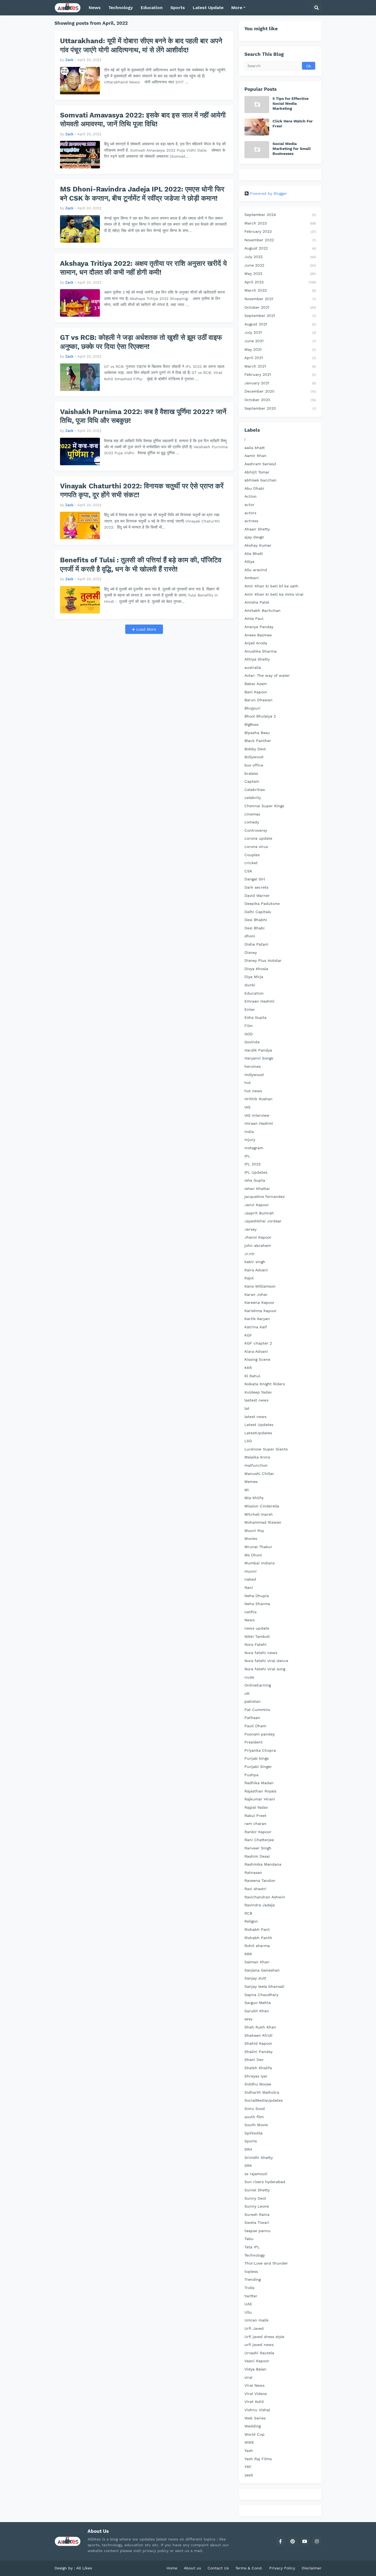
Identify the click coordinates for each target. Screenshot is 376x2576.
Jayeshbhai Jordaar (263, 1221)
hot (248, 1083)
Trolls (249, 2288)
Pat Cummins (257, 1710)
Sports (251, 2141)
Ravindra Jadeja (260, 1905)
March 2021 (280, 366)
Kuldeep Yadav (258, 1392)
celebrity (253, 798)
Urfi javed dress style (264, 2337)
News (250, 1620)
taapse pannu (258, 2231)
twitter (251, 2296)
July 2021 (280, 332)
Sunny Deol (255, 2198)
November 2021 (280, 299)
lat (247, 1408)
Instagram (254, 1148)
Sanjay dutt (255, 1978)
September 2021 (280, 316)
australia (253, 667)
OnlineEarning (258, 1685)
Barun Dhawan (258, 700)
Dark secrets (256, 887)
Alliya (249, 562)
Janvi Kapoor (257, 1205)
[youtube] (305, 2541)
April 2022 (280, 282)
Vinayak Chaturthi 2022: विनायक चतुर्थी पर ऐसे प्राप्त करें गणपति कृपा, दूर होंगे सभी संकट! (142, 491)
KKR (248, 1368)
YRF (248, 2467)
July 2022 (280, 257)
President (254, 1742)
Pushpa (251, 1775)
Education (254, 993)
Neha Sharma (257, 1604)
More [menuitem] (237, 8)
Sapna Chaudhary (261, 1995)
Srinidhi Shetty (259, 2158)
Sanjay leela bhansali (264, 1986)
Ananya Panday (259, 627)
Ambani (252, 578)
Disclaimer (312, 2568)
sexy (248, 2019)
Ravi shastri (255, 1889)
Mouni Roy (254, 1531)
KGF (248, 1335)
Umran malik (257, 2320)
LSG (248, 1441)
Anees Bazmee (258, 635)
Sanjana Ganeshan (262, 1970)
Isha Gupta (255, 1180)
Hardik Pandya (258, 1050)
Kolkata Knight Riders (265, 1384)
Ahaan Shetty (257, 529)
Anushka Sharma (261, 651)
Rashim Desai (257, 1856)
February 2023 (280, 231)
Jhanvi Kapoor (258, 1237)
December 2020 (280, 391)
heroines (253, 1066)
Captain (252, 781)
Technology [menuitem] (121, 8)
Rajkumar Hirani (260, 1799)
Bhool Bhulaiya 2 (260, 716)
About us (192, 2568)
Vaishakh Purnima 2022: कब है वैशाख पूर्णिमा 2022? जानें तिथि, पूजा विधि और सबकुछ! (143, 416)
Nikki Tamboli (257, 1636)
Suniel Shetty (257, 2190)
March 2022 (280, 290)
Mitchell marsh (259, 1514)
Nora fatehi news (261, 1653)
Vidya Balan (255, 2369)
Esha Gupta (255, 1017)
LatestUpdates (258, 1433)
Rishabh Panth (258, 1938)
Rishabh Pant (257, 1929)
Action (250, 496)
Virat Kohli (254, 2402)
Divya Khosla (256, 969)
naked (250, 1579)
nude (249, 1677)
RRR (248, 1954)
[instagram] (317, 2541)
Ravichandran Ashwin (265, 1897)
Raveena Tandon (260, 1880)
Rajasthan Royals (260, 1791)
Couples (252, 855)
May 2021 (280, 349)
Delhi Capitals (258, 912)
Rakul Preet (255, 1816)
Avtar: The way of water (267, 675)
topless (251, 2271)
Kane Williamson (260, 1286)
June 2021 (280, 341)
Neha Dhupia (257, 1596)
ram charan (255, 1824)
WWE (249, 2442)
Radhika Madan (259, 1783)
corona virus (256, 847)
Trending (253, 2279)
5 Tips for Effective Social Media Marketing (291, 103)
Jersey (250, 1229)
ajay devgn (254, 537)
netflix (250, 1612)
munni (250, 1571)
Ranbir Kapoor (258, 1832)
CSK (248, 871)
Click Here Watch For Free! (293, 124)
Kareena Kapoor (259, 1302)
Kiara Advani (256, 1351)
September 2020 (280, 408)
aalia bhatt (255, 448)
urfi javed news (259, 2345)
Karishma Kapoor (261, 1311)
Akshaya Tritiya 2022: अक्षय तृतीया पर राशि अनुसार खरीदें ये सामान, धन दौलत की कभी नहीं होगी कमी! (143, 268)
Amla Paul (254, 618)
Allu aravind (256, 570)
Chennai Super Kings (264, 806)
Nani (249, 1587)
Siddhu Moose (258, 2084)
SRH (248, 2149)
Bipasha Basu (257, 733)
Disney (251, 952)
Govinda (252, 1042)
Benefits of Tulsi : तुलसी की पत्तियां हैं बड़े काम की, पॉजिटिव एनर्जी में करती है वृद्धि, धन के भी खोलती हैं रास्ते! (141, 565)
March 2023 (280, 223)
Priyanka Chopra (260, 1750)
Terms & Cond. (249, 2568)
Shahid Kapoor (258, 2043)
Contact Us (218, 2568)
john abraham (258, 1245)
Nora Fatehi (255, 1644)
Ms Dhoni (253, 1555)
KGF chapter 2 (258, 1343)
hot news (253, 1091)
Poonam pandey (260, 1734)
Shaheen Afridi (258, 2035)
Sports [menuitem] (178, 8)
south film (254, 2117)
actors (250, 513)
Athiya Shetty (257, 659)
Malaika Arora (257, 1457)
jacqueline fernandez (265, 1197)
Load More (145, 629)
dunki (250, 985)
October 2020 (280, 400)
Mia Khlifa (254, 1498)
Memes (251, 1482)
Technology (255, 2255)
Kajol (249, 1278)
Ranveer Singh (258, 1848)
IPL (247, 1156)
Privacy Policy (282, 2568)
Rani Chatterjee (259, 1840)
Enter (250, 1009)
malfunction (256, 1465)
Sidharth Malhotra (262, 2092)
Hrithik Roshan (258, 1099)
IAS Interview (257, 1115)
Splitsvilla (254, 2133)
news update (257, 1628)
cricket (251, 863)
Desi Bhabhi (256, 920)
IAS (247, 1107)
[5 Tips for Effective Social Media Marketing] (257, 105)
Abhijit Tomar (257, 472)
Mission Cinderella (262, 1506)
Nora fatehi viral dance (266, 1661)
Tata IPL (252, 2247)
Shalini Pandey (258, 2052)
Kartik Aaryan (257, 1319)
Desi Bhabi (254, 928)
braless (251, 773)
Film (249, 1026)
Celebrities (255, 790)
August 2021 (280, 324)
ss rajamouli (256, 2174)
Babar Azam (256, 684)
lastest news (256, 1400)
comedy (252, 822)
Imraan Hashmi (259, 1123)
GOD (249, 1034)
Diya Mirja (254, 977)
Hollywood (254, 1075)
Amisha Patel (257, 602)
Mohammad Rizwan (263, 1522)
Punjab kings (257, 1758)
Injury (250, 1140)
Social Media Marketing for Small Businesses (292, 149)
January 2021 (280, 383)
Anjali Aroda (256, 643)
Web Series (255, 2418)
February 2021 (280, 374)
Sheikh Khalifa (258, 2068)
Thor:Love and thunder (266, 2263)
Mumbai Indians (260, 1563)
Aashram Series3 (260, 464)
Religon (251, 1921)
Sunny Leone (257, 2206)
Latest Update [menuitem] (208, 8)
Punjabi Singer (258, 1767)
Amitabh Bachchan (262, 611)
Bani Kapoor (256, 692)
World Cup (254, 2434)
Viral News (254, 2385)
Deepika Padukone (262, 904)
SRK (248, 2166)
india (249, 1132)
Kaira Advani (256, 1270)
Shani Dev (254, 2060)
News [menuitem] (95, 8)
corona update (258, 838)
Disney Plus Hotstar (263, 960)
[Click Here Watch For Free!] (257, 127)
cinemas (252, 814)
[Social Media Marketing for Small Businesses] (257, 150)
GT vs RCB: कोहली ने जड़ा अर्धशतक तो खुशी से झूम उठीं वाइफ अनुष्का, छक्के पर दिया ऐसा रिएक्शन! (141, 342)
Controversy (256, 830)
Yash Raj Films (258, 2459)
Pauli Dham (255, 1726)
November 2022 (280, 240)
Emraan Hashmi (259, 1001)
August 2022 (280, 248)
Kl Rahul (252, 1376)
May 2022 (280, 273)
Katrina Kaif (256, 1327)
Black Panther (258, 741)
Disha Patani (256, 944)
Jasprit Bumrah (259, 1213)
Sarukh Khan (257, 2011)
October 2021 (280, 307)
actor (249, 505)
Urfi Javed (254, 2328)
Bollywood (254, 757)
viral (248, 2377)
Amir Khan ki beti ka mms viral (274, 594)
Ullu (248, 2312)
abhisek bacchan (261, 480)
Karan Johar (256, 1294)
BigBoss (251, 724)
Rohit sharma (257, 1946)
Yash (249, 2451)
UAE (248, 2304)
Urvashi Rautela (259, 2353)
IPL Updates (256, 1172)
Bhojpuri (252, 708)
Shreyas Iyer (256, 2076)
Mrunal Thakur (258, 1547)
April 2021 (280, 358)
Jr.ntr (250, 1254)
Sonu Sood (255, 2109)
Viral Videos (256, 2394)
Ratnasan (253, 1873)
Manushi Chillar (259, 1474)
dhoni (250, 936)
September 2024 (280, 215)
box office (254, 765)
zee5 (249, 2475)
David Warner (257, 896)
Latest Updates (259, 1425)
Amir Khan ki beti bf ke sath (271, 586)
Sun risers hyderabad (265, 2182)
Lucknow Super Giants (266, 1449)
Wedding (253, 2426)
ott (247, 1693)
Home (172, 2568)
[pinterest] (293, 2541)
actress (251, 521)
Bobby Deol (255, 749)
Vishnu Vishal (257, 2410)
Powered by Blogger (269, 193)
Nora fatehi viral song (265, 1669)
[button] (317, 8)
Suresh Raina (257, 2214)
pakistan (253, 1701)
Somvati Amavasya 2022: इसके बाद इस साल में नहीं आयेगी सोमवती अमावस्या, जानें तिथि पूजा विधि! (143, 120)
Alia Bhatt (254, 554)
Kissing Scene (257, 1359)
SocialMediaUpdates (264, 2100)
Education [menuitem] (152, 8)
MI (247, 1490)
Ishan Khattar (257, 1189)
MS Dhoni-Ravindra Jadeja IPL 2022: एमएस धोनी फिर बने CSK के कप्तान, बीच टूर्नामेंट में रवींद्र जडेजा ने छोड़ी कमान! (142, 194)
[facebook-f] (280, 2541)
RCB (248, 1913)
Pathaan (252, 1718)
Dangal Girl (255, 879)
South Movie (256, 2125)
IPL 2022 (253, 1164)
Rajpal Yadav (256, 1807)
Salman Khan (257, 1962)
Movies (251, 1539)
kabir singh (255, 1262)
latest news (255, 1417)
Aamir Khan (255, 456)
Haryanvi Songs (259, 1058)
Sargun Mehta (258, 2003)
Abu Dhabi (254, 488)
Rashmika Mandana (263, 1864)
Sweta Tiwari (257, 2222)
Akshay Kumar (258, 545)
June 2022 (280, 265)
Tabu (249, 2239)
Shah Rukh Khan (260, 2027)
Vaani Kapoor (257, 2361)
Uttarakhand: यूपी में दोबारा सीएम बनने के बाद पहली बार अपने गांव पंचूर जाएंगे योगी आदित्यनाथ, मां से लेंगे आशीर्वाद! (141, 45)
